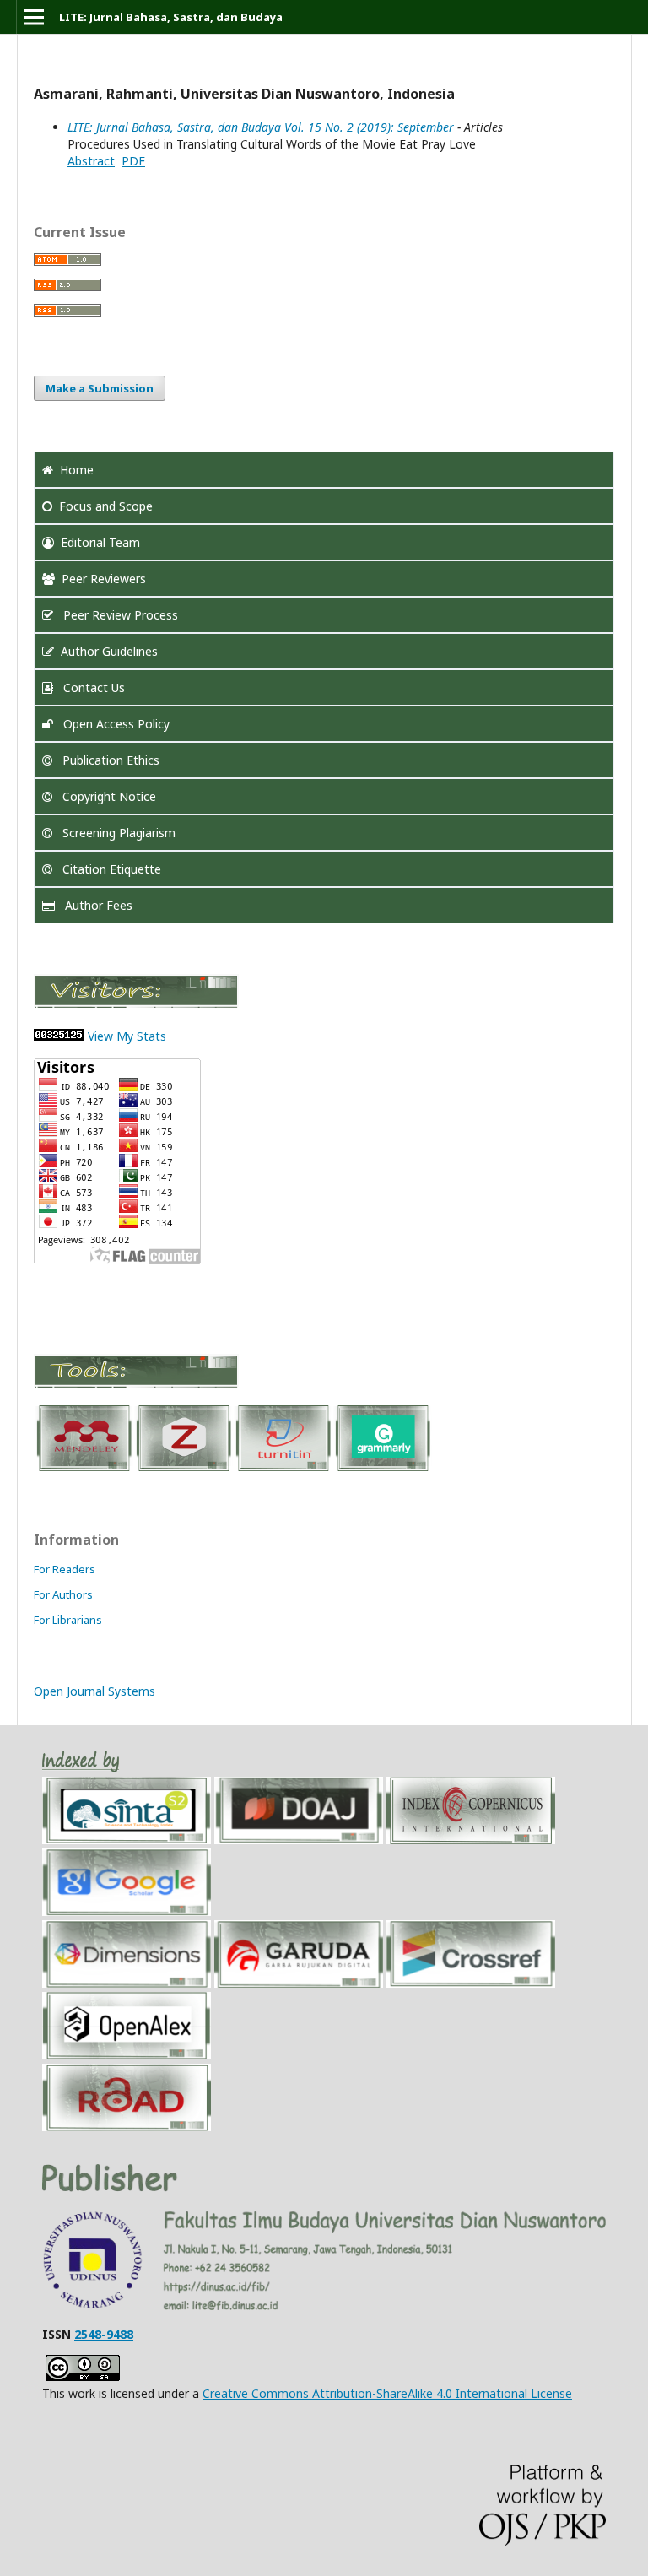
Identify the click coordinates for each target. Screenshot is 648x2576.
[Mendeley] (84, 1470)
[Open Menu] (34, 17)
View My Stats (127, 1036)
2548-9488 (104, 2334)
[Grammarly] (382, 1470)
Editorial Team (100, 542)
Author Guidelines (109, 651)
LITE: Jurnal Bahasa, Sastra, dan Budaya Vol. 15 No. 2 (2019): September (261, 127)
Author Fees (97, 905)
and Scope (106, 506)
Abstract (91, 161)
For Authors (63, 1594)
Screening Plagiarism (117, 833)
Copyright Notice (108, 796)
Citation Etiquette (110, 869)
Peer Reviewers (104, 579)
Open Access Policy (115, 724)
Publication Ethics (109, 760)
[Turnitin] (283, 1470)
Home (77, 470)
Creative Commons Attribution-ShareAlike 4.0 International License (387, 2393)
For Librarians (68, 1620)
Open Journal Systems (94, 1691)
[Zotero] (183, 1470)
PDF (133, 161)
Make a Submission (100, 388)
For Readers (65, 1569)
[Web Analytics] (59, 1036)
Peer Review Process (119, 615)
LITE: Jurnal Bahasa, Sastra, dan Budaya (171, 17)
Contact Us (92, 687)
